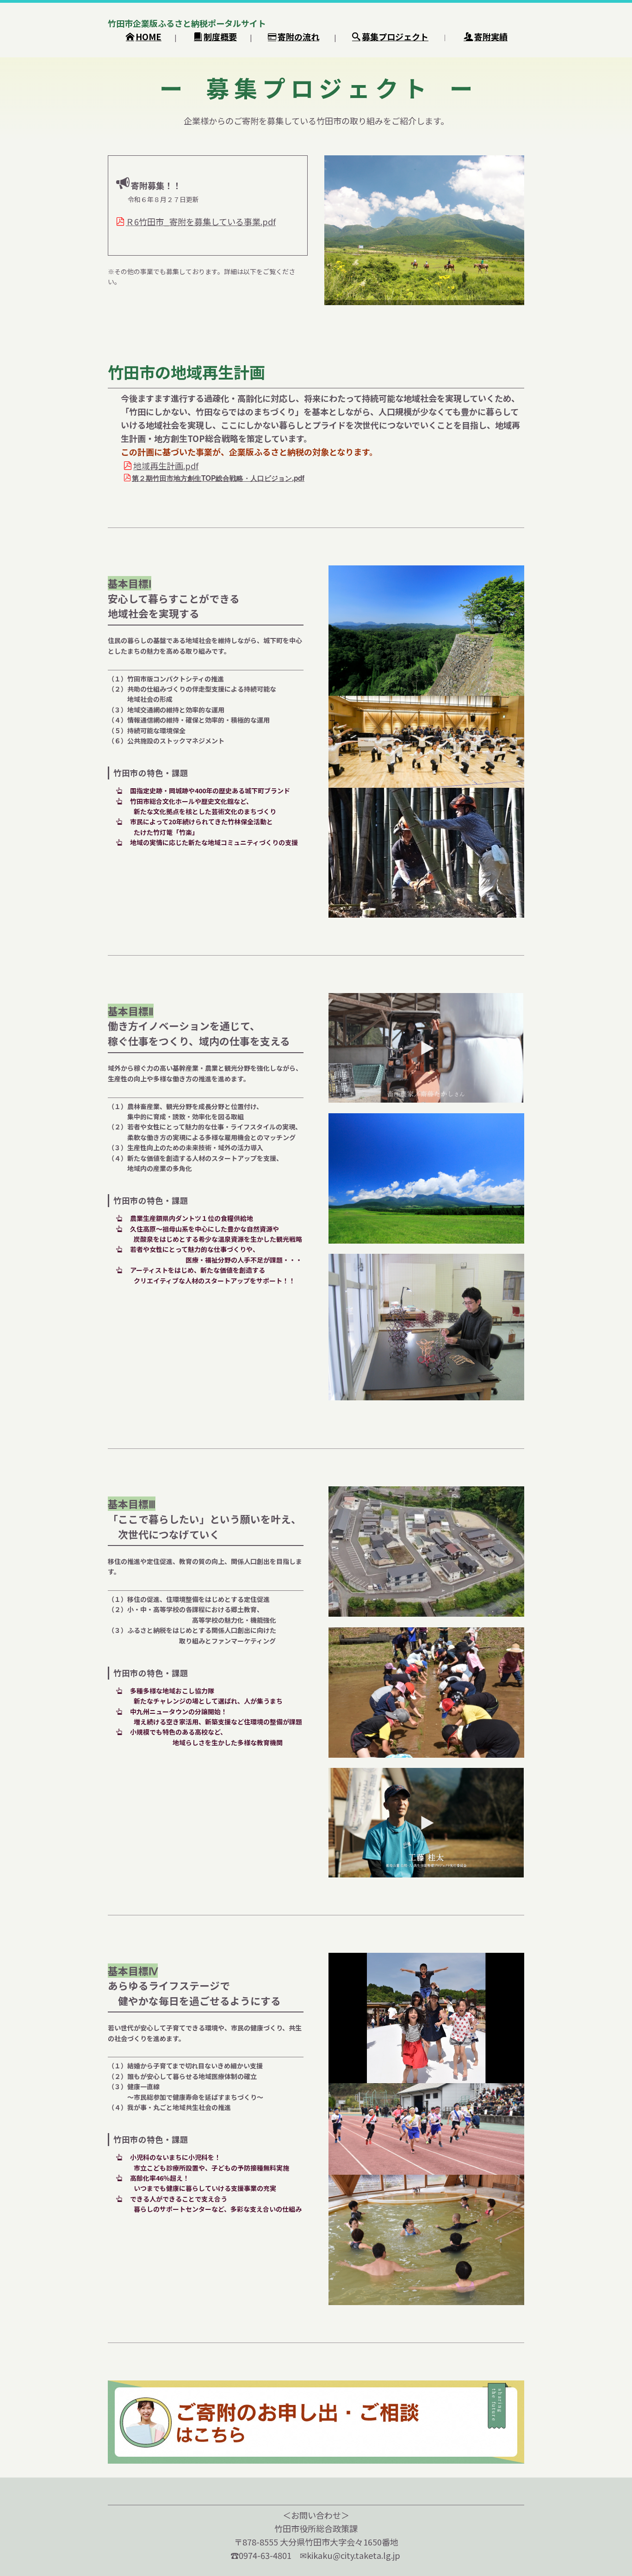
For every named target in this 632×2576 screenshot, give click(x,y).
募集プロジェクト (395, 37)
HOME (149, 37)
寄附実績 (491, 37)
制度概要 (220, 37)
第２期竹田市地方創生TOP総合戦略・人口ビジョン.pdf (218, 478)
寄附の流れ (298, 37)
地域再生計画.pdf (166, 466)
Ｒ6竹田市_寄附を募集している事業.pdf (201, 221)
